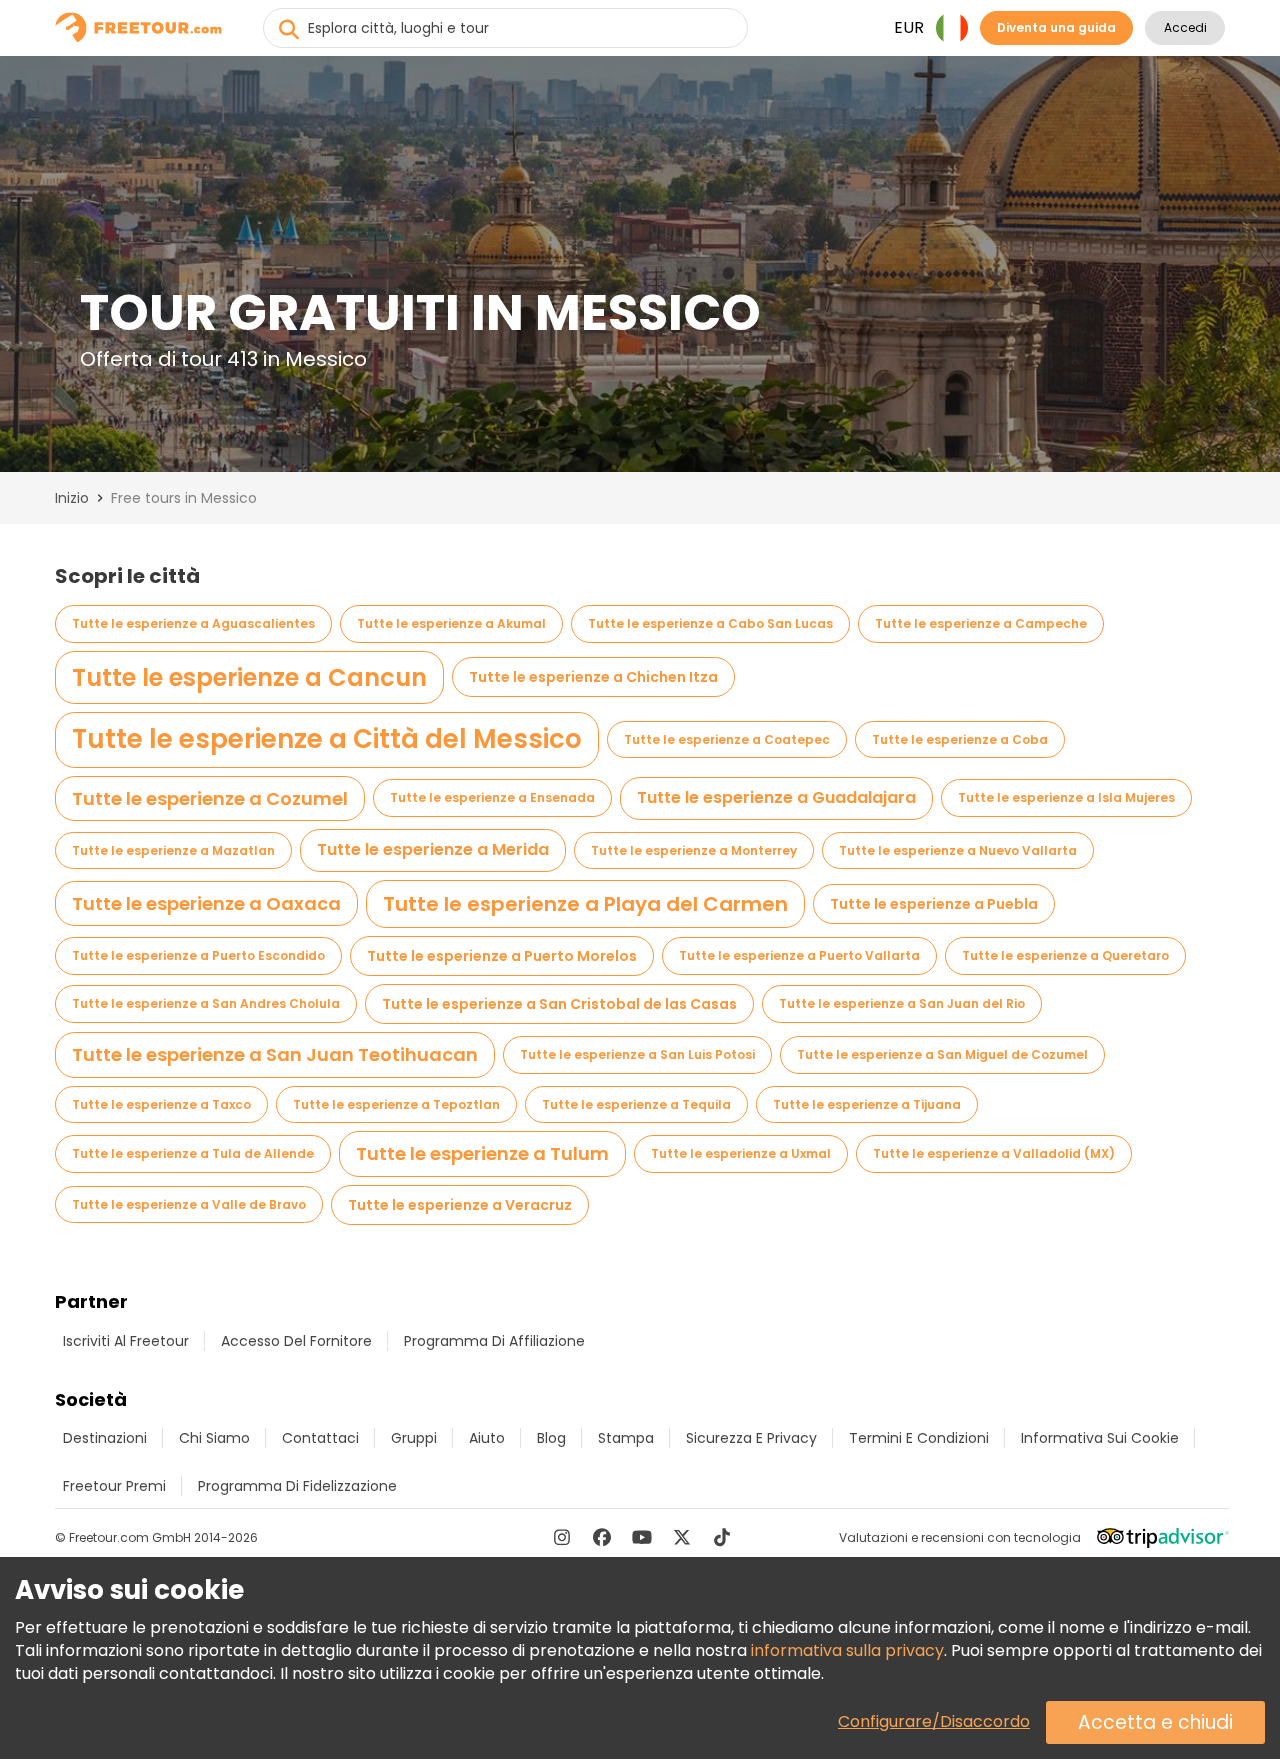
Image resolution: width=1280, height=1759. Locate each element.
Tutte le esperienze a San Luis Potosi (637, 1054)
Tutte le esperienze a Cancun (249, 677)
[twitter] (682, 1537)
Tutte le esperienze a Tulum (482, 1153)
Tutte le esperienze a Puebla (934, 904)
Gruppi (414, 1438)
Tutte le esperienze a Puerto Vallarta (799, 955)
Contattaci (320, 1438)
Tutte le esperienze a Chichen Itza (593, 677)
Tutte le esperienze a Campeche (981, 623)
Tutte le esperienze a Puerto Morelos (502, 956)
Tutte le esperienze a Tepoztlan (396, 1104)
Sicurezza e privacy (751, 1438)
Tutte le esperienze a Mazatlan (173, 850)
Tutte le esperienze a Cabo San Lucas (710, 623)
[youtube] (642, 1537)
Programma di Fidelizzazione (297, 1486)
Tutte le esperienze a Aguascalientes (193, 623)
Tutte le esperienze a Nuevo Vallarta (958, 850)
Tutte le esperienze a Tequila (636, 1104)
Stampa (626, 1438)
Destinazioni (105, 1438)
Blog (551, 1438)
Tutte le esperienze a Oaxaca (206, 903)
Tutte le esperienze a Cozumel (210, 798)
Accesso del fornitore (296, 1341)
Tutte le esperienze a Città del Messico (327, 739)
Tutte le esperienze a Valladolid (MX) (994, 1153)
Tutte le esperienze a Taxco (161, 1104)
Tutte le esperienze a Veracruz (460, 1205)
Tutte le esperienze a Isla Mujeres (1066, 797)
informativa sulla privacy (847, 1650)
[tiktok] (722, 1537)
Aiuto (487, 1438)
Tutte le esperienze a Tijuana (867, 1104)
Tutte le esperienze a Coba (960, 739)
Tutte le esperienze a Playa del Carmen (585, 904)
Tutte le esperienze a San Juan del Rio (902, 1003)
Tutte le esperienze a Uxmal (741, 1153)
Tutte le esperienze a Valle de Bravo (189, 1204)
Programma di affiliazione (494, 1341)
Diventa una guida (1056, 27)
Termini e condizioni (919, 1438)
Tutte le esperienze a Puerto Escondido (198, 955)
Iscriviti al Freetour (126, 1341)
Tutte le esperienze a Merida (433, 849)
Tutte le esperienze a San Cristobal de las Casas (559, 1004)
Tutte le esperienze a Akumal (451, 623)
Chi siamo (214, 1438)
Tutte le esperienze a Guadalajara (776, 797)
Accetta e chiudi (1155, 1722)
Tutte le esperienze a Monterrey (694, 850)
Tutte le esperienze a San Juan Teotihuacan (275, 1054)
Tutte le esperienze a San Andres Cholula (206, 1003)
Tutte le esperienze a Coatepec (727, 739)
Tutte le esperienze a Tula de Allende (193, 1153)
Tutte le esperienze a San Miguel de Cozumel (942, 1054)
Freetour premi (114, 1486)
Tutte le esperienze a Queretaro (1065, 955)
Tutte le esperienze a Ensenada (492, 797)
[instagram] (562, 1537)
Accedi (1185, 27)
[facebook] (602, 1537)
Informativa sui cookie (1100, 1438)
